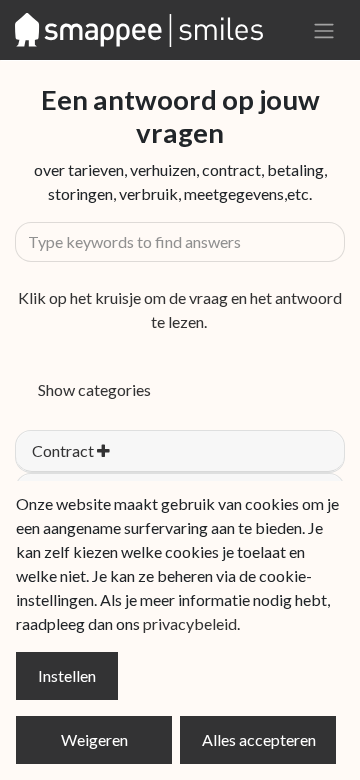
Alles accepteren (259, 739)
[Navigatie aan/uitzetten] (324, 30)
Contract (64, 450)
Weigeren (94, 739)
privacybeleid (190, 623)
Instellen (67, 675)
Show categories (94, 389)
